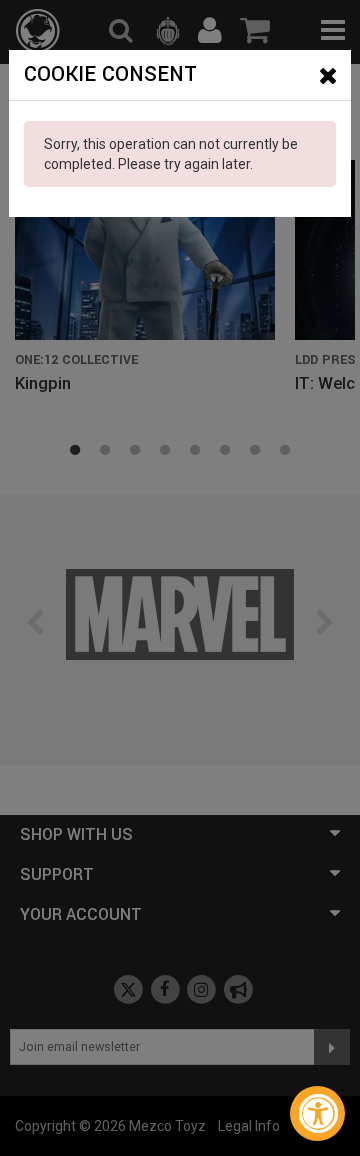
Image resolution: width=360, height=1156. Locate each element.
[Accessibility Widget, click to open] (317, 1113)
